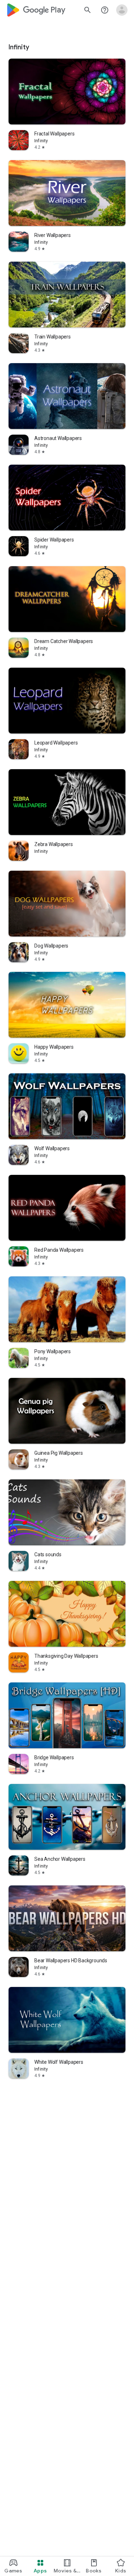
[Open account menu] (122, 10)
